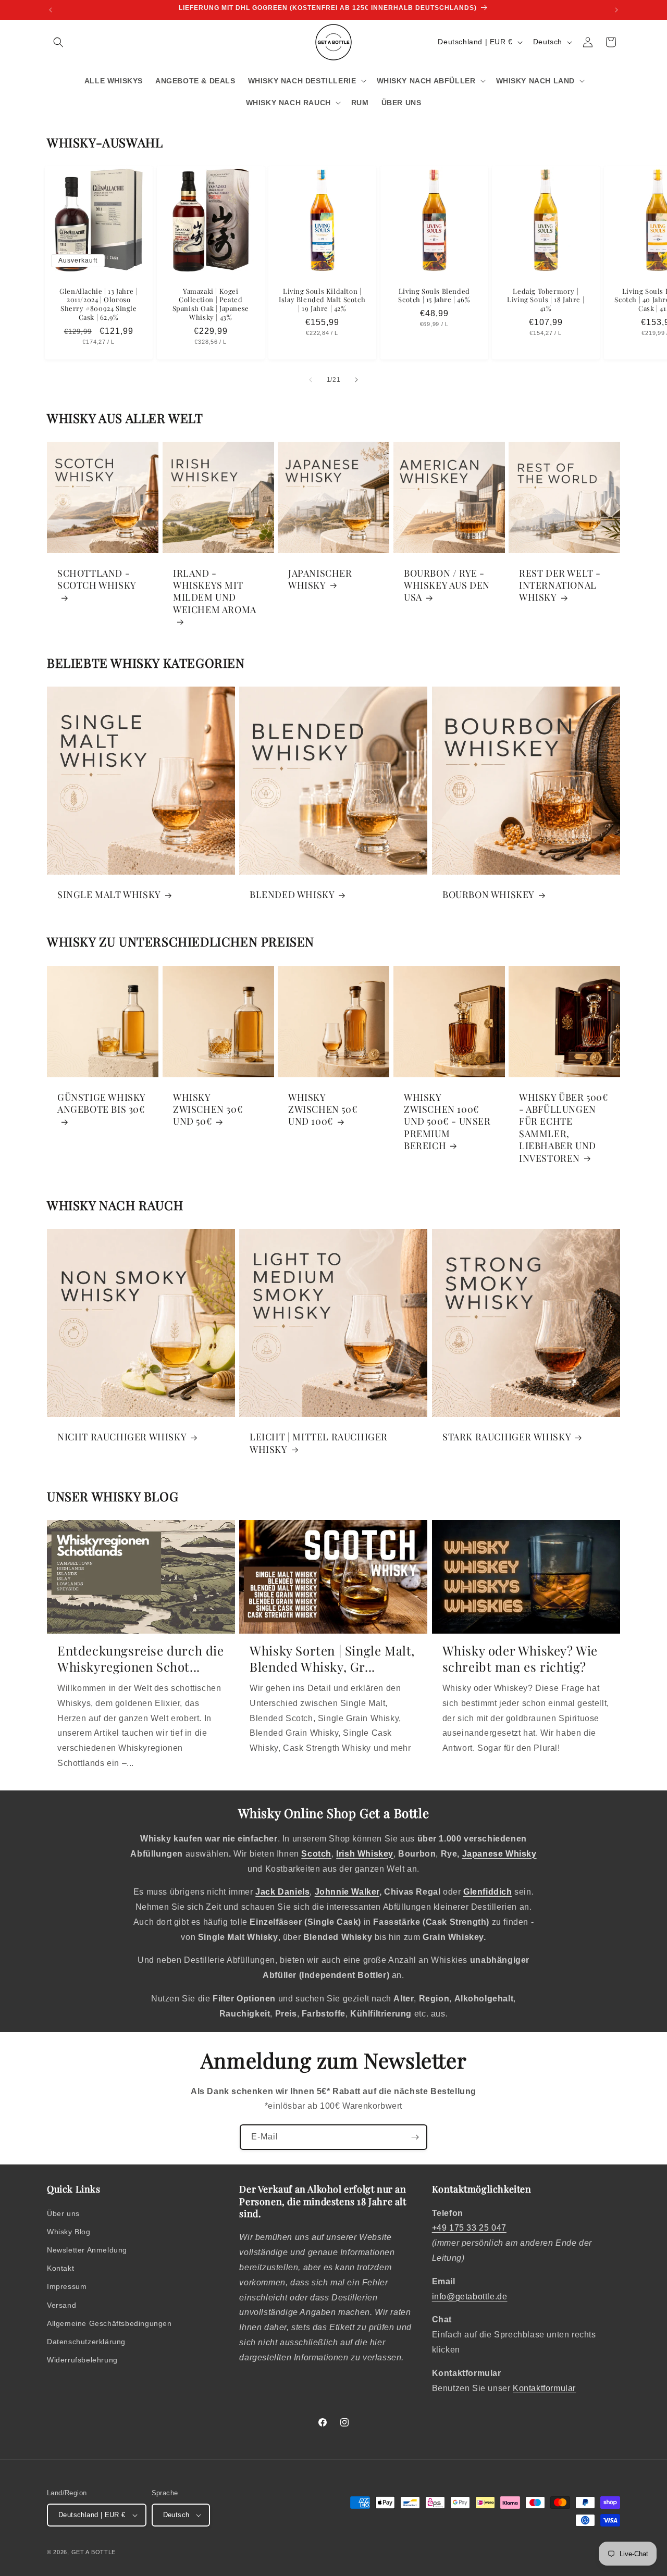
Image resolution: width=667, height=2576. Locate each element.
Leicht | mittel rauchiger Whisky (319, 1443)
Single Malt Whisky (109, 895)
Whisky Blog (69, 2232)
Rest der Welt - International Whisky (560, 586)
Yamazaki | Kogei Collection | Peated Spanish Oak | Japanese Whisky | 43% (210, 304)
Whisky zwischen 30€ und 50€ (208, 1109)
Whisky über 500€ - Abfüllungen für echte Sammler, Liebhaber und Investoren (564, 1127)
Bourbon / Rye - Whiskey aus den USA (447, 586)
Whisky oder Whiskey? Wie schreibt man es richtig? (520, 1659)
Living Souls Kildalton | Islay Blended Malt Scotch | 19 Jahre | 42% (322, 300)
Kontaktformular (544, 2388)
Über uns (63, 2213)
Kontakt (60, 2268)
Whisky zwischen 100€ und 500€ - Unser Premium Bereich (447, 1121)
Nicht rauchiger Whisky (122, 1437)
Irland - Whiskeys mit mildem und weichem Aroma (215, 592)
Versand (61, 2305)
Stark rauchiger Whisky (507, 1437)
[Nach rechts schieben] (356, 380)
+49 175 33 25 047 (469, 2228)
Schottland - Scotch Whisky (97, 579)
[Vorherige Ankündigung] (51, 10)
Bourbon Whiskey (489, 895)
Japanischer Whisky (320, 579)
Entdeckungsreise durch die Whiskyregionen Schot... (141, 1659)
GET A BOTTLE (94, 2552)
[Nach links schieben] (311, 380)
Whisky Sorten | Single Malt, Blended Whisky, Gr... (332, 1659)
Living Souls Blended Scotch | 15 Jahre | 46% (434, 296)
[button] (58, 42)
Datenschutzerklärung (86, 2342)
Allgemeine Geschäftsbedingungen (109, 2323)
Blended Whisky (292, 895)
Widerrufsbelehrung (82, 2360)
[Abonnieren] (415, 2137)
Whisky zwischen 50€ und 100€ (323, 1109)
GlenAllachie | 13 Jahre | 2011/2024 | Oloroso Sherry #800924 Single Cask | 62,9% (98, 304)
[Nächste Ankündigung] (616, 10)
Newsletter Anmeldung (87, 2250)
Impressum (67, 2286)
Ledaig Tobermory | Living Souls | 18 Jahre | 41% (546, 300)
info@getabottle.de (470, 2297)
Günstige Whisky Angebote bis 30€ (101, 1103)
